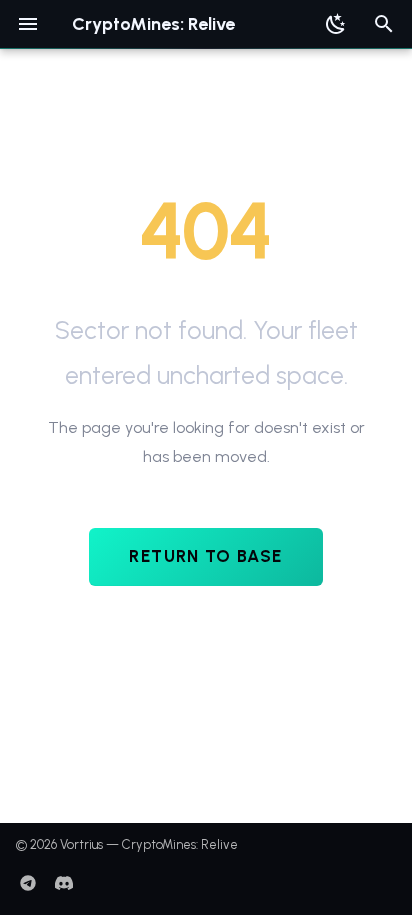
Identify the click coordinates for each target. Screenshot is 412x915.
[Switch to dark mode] (336, 24)
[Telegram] (28, 883)
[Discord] (64, 883)
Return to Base (205, 556)
